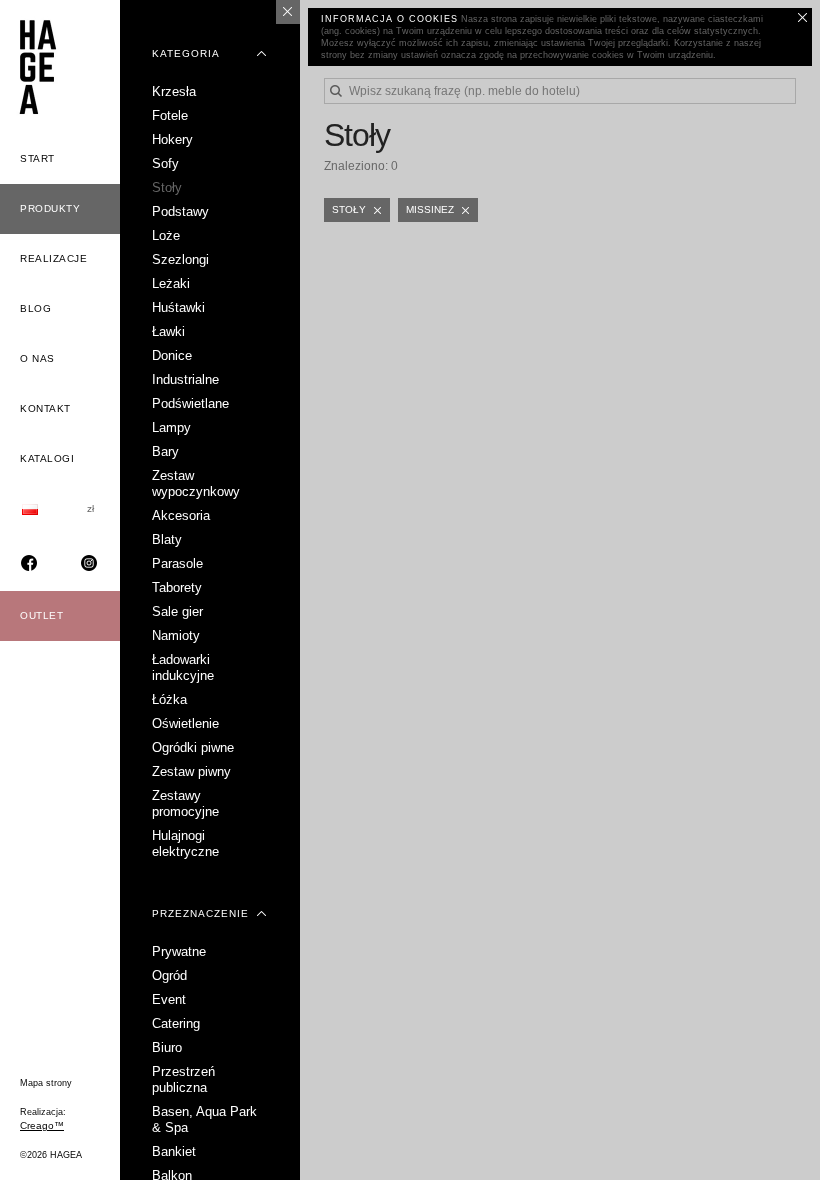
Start (37, 158)
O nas (37, 358)
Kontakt (45, 408)
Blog (35, 308)
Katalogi (47, 458)
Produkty (50, 208)
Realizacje (53, 258)
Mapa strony (46, 1083)
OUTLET (41, 615)
